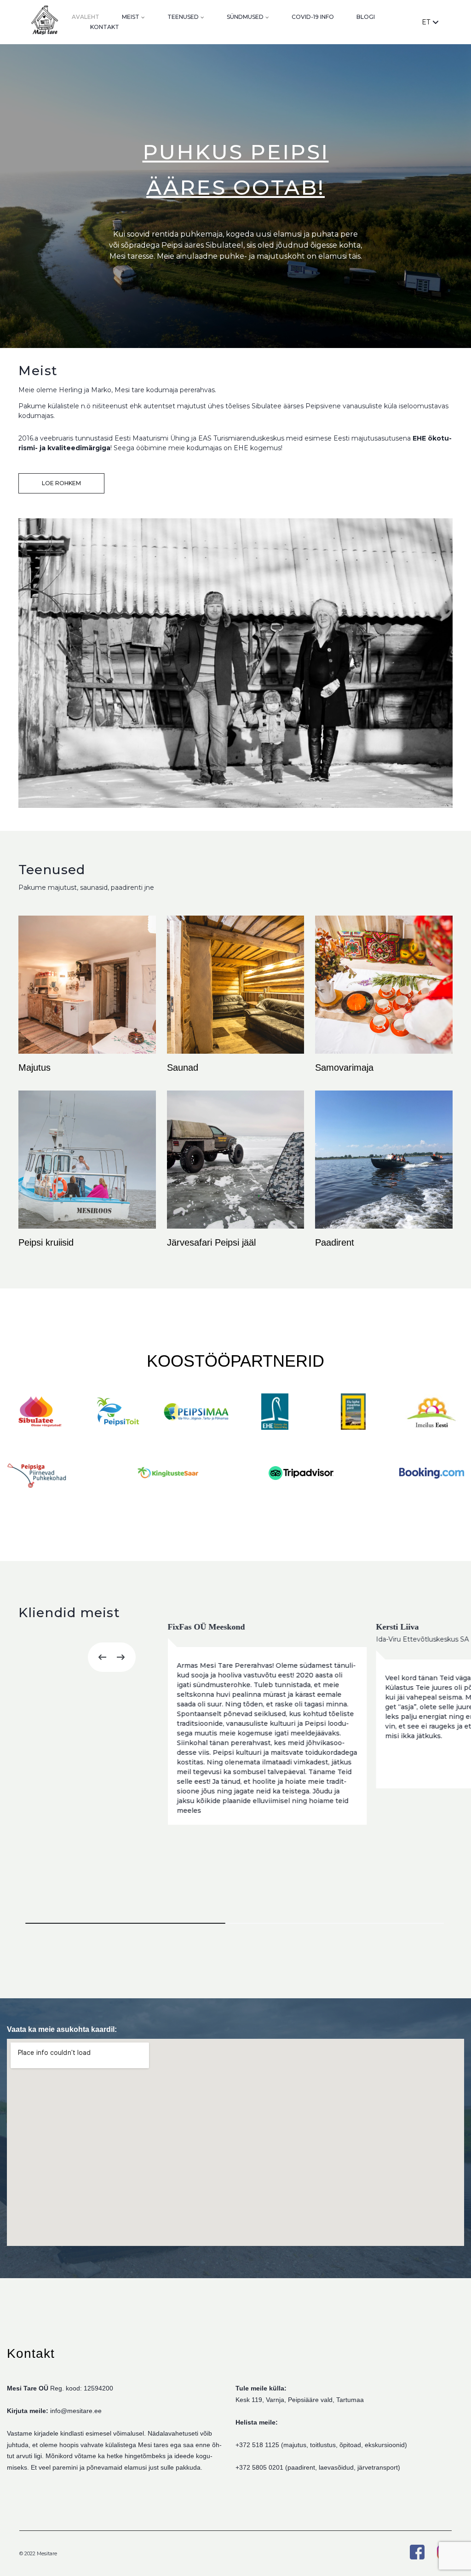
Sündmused (245, 17)
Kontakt (105, 27)
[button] (100, 1657)
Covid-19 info (313, 17)
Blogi (366, 17)
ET (426, 22)
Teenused (183, 17)
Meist (131, 17)
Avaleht (86, 17)
